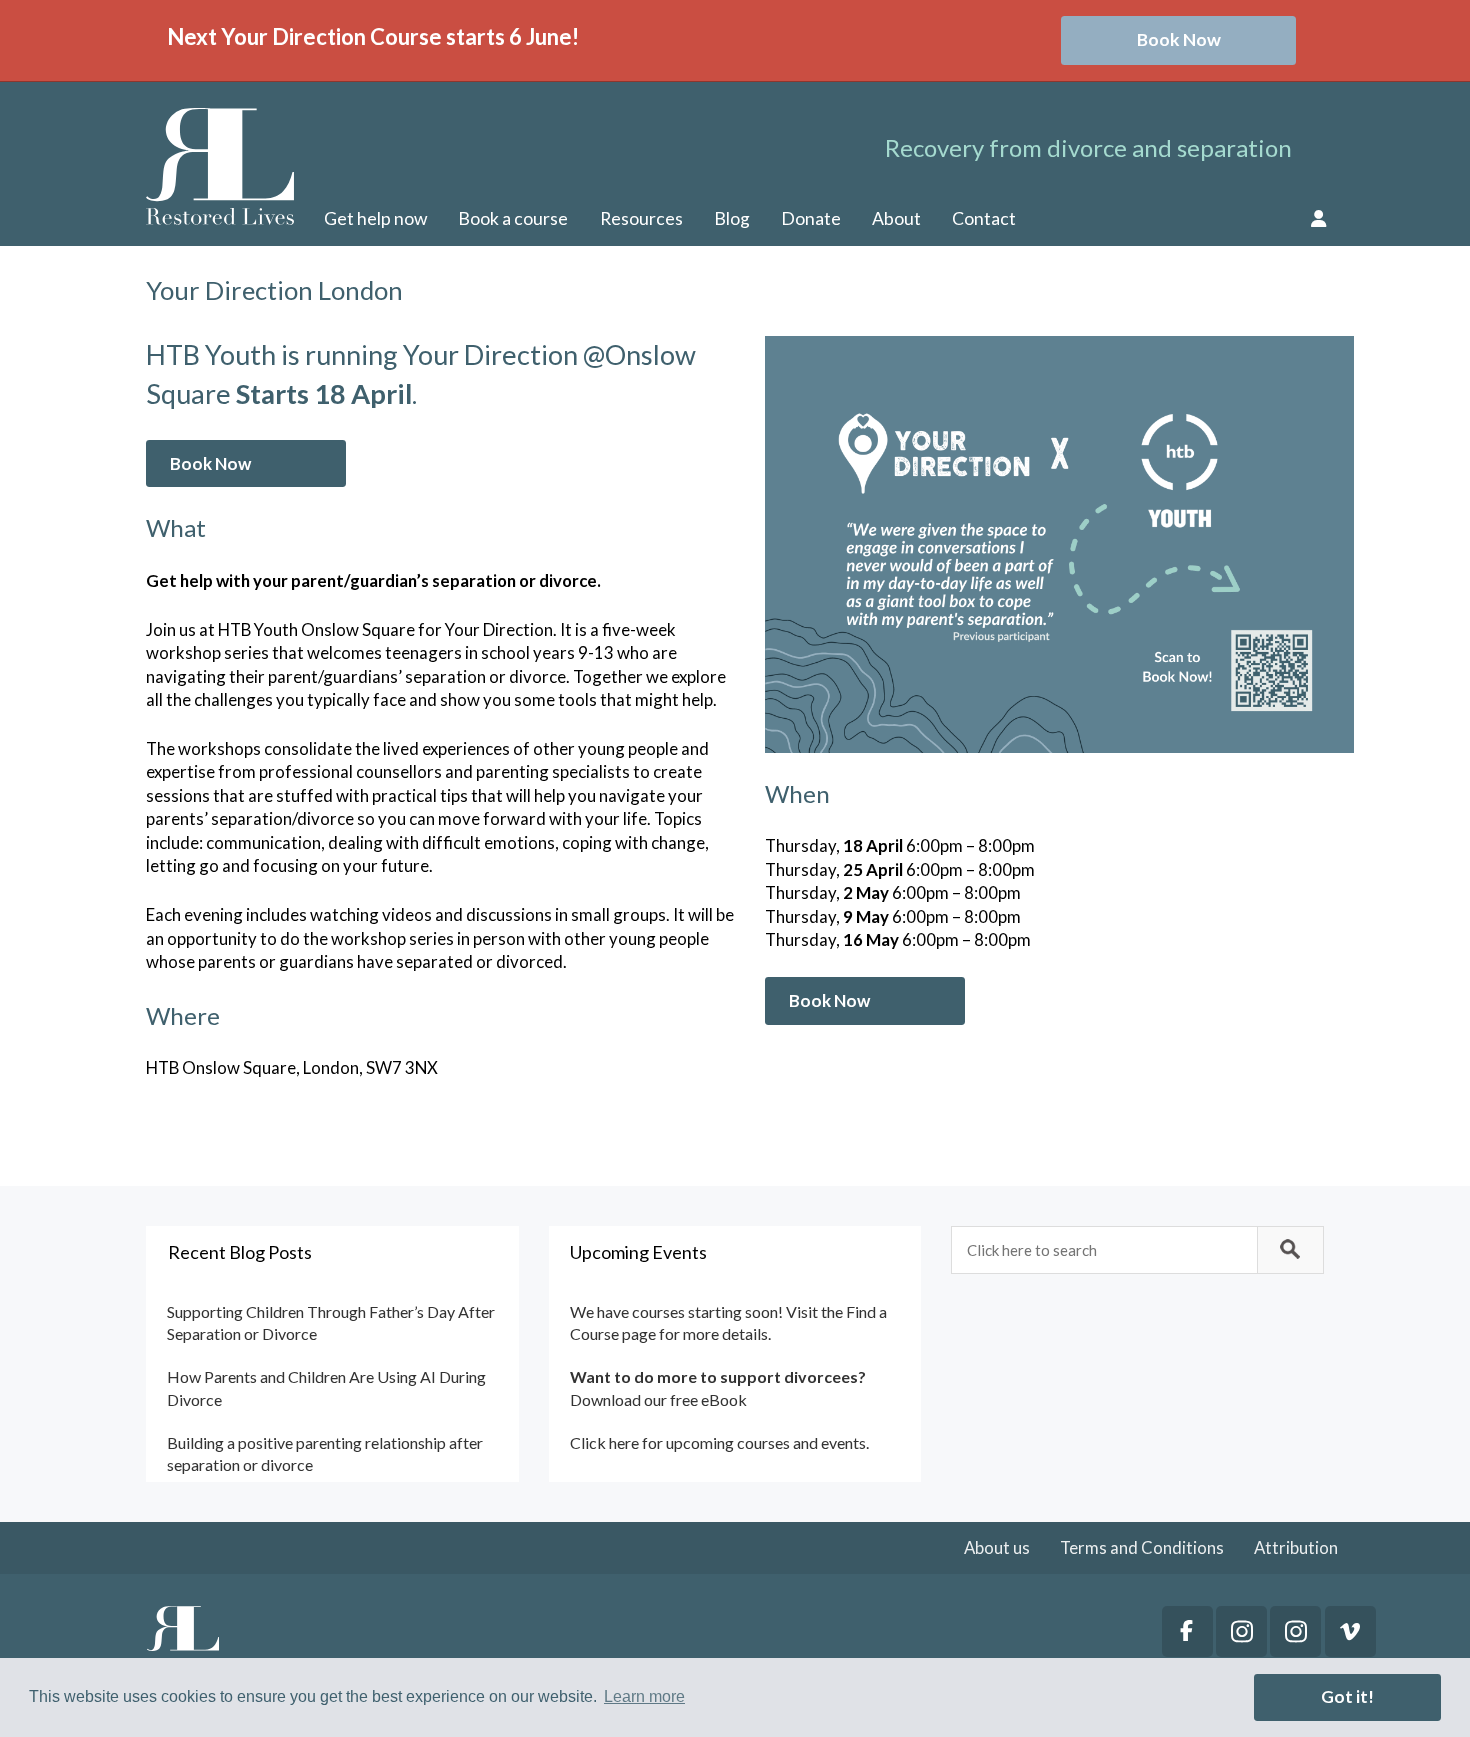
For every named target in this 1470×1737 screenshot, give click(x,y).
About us (997, 1548)
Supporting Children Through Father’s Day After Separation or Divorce (331, 1322)
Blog (732, 218)
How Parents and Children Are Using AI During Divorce (326, 1387)
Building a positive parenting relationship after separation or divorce (325, 1453)
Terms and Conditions (1142, 1548)
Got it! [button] (1347, 1696)
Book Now (1179, 39)
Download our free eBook (658, 1399)
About (896, 218)
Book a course (513, 218)
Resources (641, 218)
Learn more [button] (644, 1696)
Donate (811, 218)
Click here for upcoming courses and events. (719, 1442)
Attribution (1296, 1548)
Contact (984, 218)
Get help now (375, 218)
